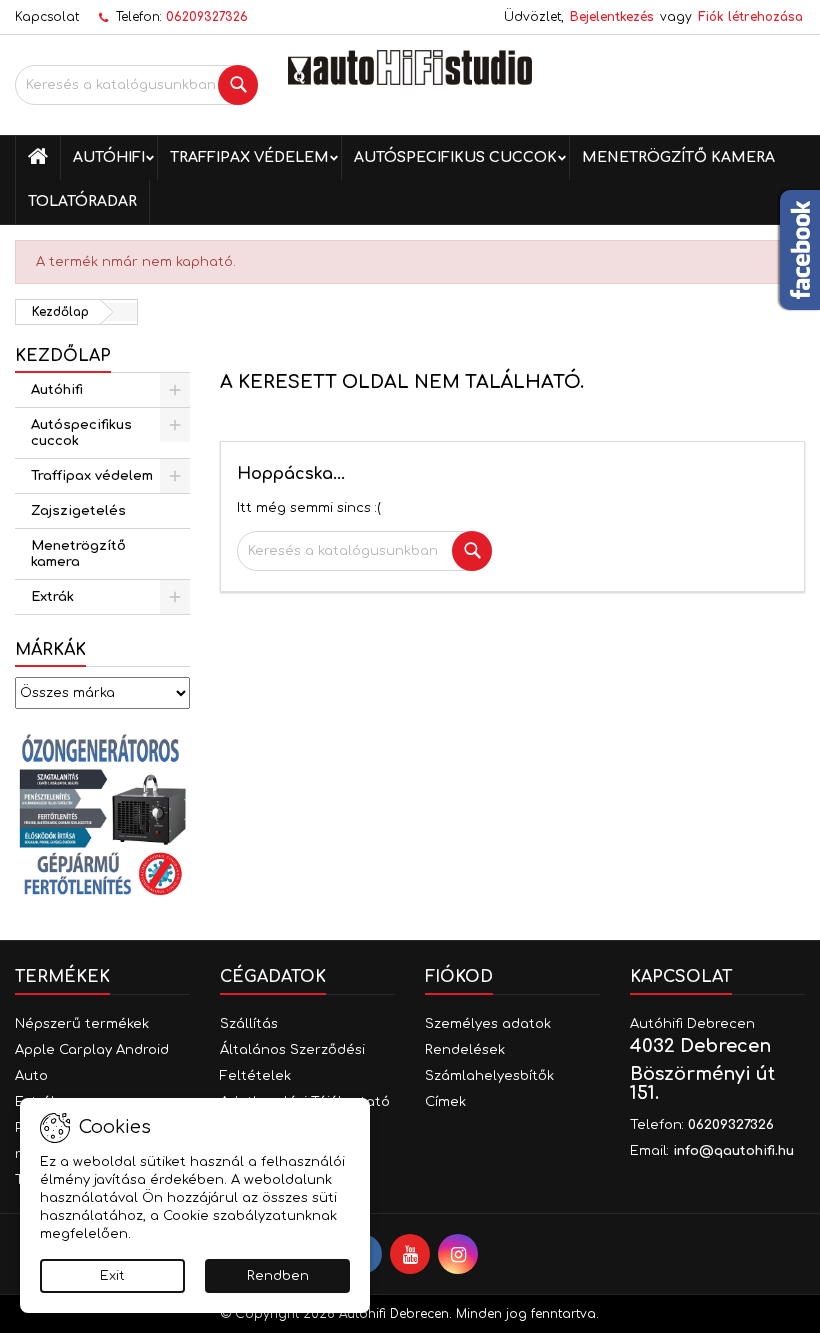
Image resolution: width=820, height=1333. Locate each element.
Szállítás (249, 1024)
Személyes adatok (488, 1024)
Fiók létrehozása (750, 17)
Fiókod (459, 977)
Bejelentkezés (612, 17)
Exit (112, 1276)
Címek (445, 1102)
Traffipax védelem (249, 157)
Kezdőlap (63, 356)
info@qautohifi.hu (733, 1151)
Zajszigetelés (78, 511)
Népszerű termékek (82, 1024)
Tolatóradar (82, 201)
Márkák (50, 650)
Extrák (52, 597)
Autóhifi (109, 157)
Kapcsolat (47, 17)
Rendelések (465, 1050)
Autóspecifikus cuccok (455, 157)
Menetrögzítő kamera (678, 157)
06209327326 (207, 17)
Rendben (278, 1276)
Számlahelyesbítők (489, 1076)
